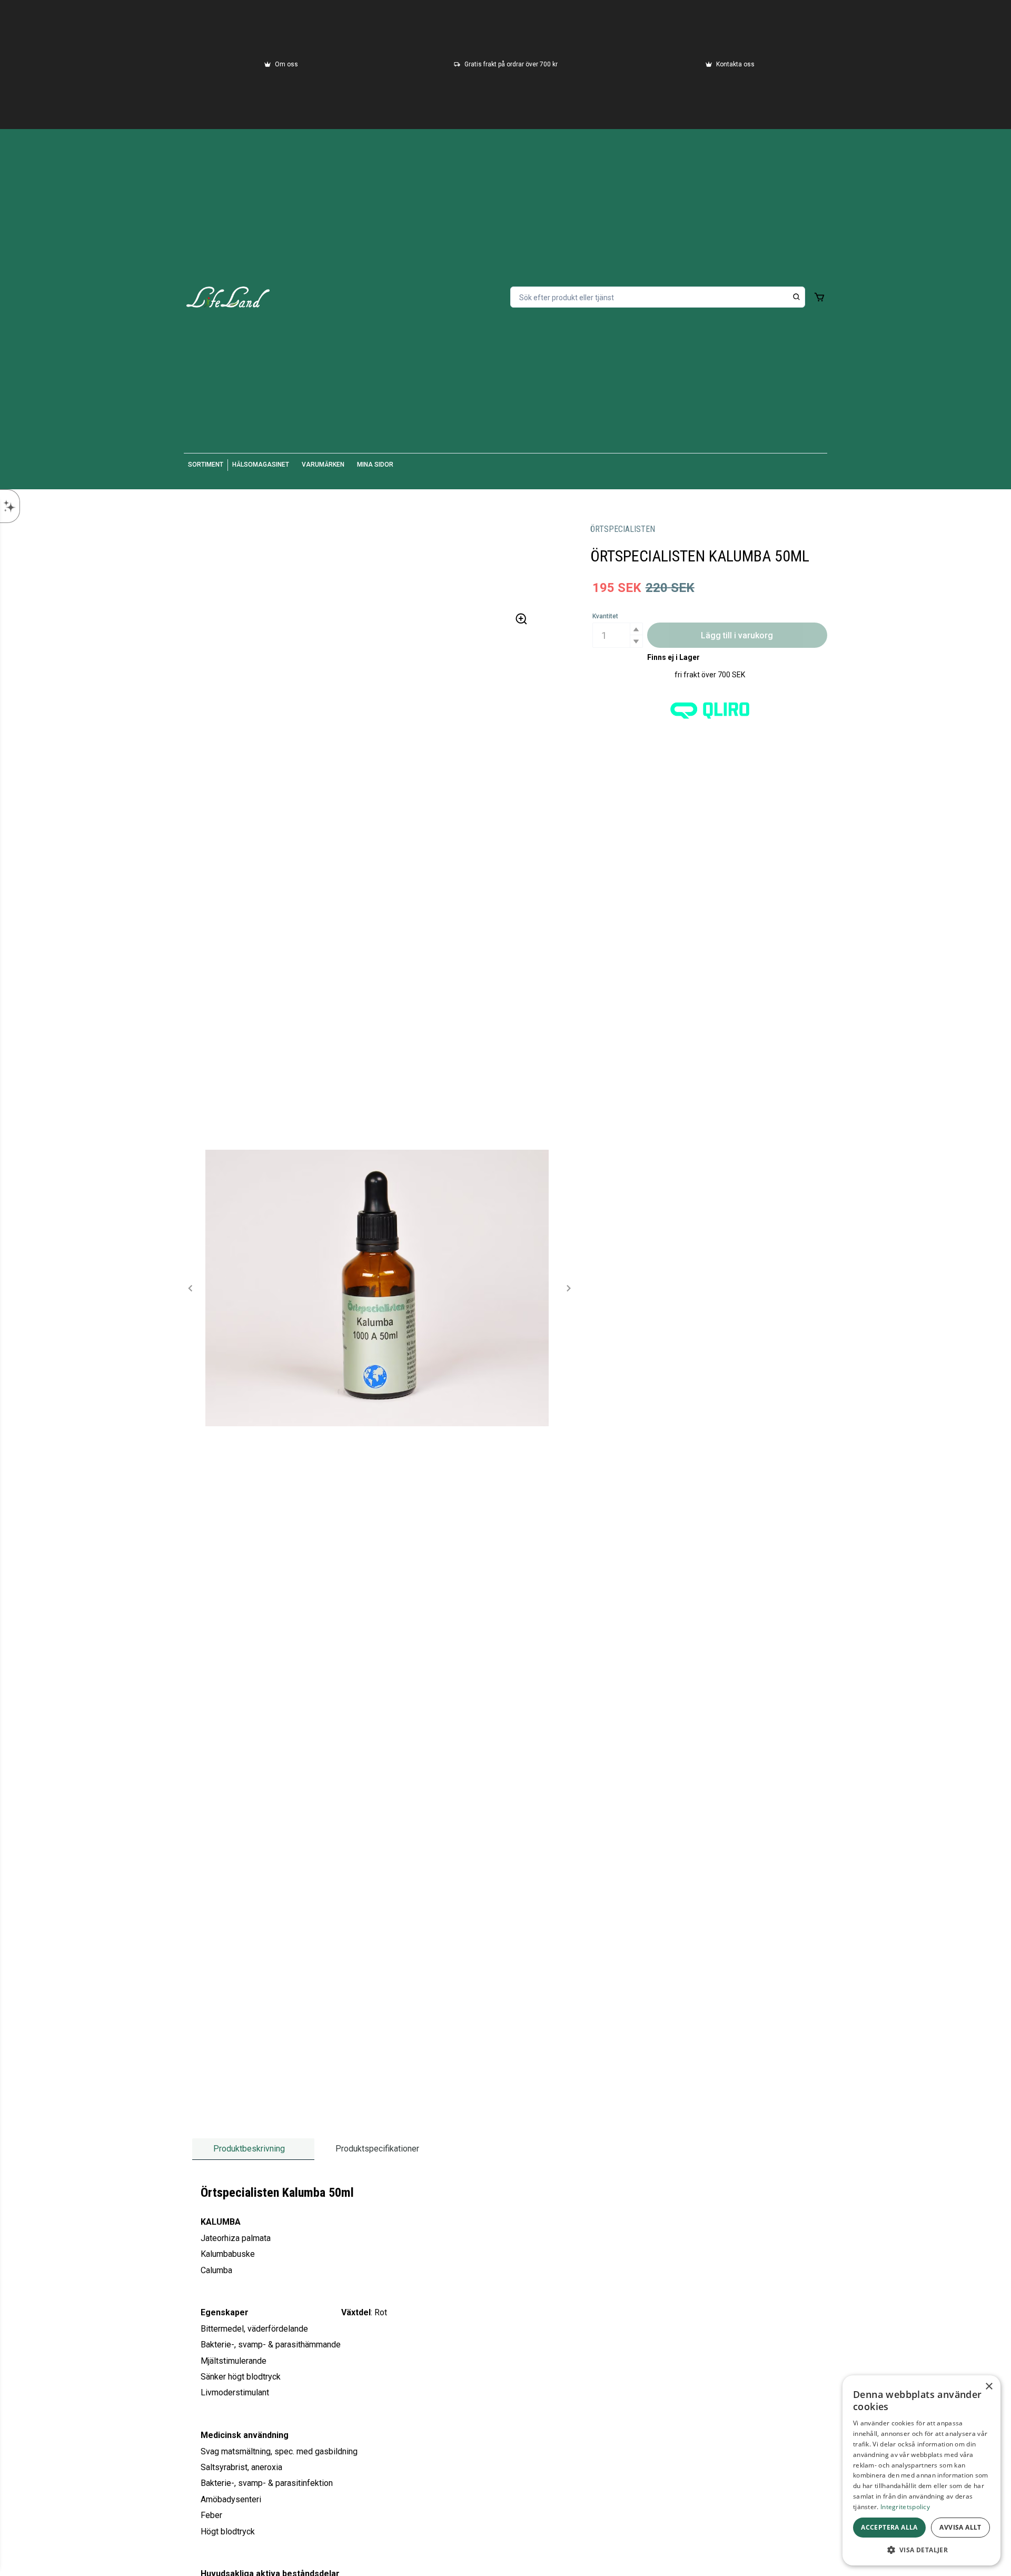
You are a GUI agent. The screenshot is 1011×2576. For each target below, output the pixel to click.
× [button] (989, 2387)
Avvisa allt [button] (960, 2527)
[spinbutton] (618, 635)
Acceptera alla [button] (889, 2527)
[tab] (253, 2149)
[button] (636, 629)
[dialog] (921, 2470)
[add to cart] (819, 297)
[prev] (191, 1288)
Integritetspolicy (905, 2507)
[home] (228, 297)
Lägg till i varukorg (737, 635)
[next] (568, 1288)
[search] (797, 297)
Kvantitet (605, 616)
